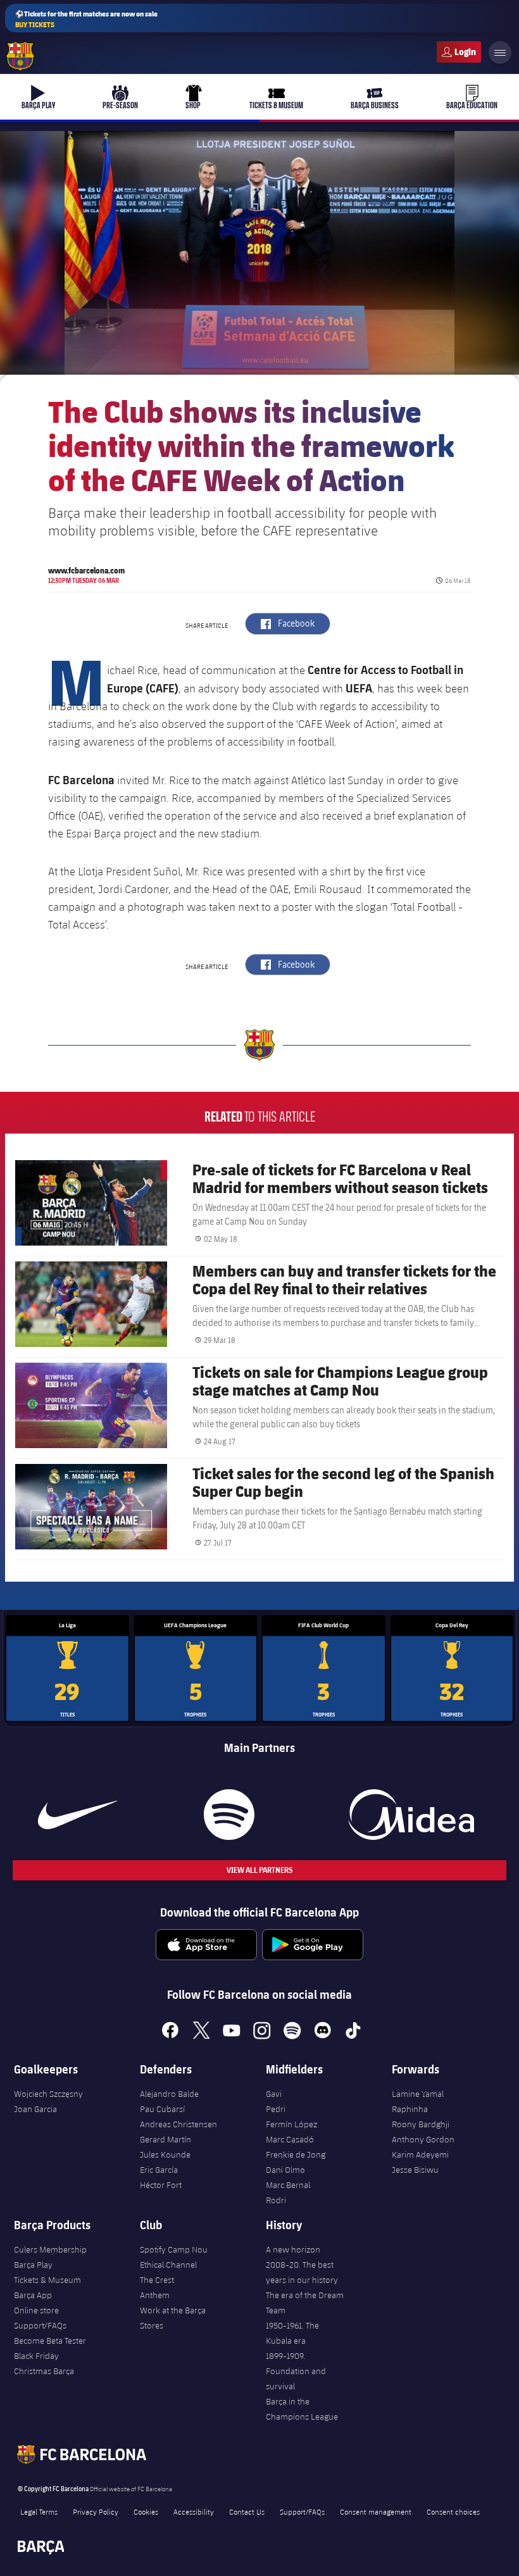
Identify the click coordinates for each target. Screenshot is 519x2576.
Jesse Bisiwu (415, 2170)
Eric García (159, 2170)
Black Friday (36, 2356)
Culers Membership (50, 2249)
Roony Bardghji (421, 2124)
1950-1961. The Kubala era (292, 2333)
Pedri (276, 2109)
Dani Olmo (285, 2170)
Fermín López (291, 2124)
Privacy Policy (96, 2511)
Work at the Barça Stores (173, 2318)
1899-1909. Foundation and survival (296, 2371)
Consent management (376, 2511)
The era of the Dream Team (305, 2303)
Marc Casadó (290, 2139)
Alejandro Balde (169, 2094)
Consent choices (453, 2511)
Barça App (33, 2295)
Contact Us (247, 2511)
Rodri (276, 2200)
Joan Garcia (35, 2109)
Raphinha (410, 2109)
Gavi (274, 2094)
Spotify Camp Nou (174, 2249)
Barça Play (33, 2265)
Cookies (146, 2511)
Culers (459, 52)
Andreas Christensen (178, 2124)
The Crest (157, 2280)
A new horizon (293, 2249)
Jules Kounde (165, 2154)
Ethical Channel (168, 2265)
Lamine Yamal (418, 2094)
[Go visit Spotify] (229, 1815)
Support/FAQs (40, 2325)
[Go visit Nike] (78, 1815)
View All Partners (259, 1870)
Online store (36, 2310)
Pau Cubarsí (162, 2109)
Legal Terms (39, 2511)
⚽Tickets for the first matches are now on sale (86, 19)
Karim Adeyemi (420, 2154)
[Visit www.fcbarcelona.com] (20, 56)
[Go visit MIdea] (411, 1815)
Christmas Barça (44, 2371)
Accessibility (194, 2511)
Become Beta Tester (50, 2341)
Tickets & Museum (47, 2280)
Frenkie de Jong (296, 2154)
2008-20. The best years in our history (302, 2272)
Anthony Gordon (423, 2139)
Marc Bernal (288, 2185)
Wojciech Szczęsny (48, 2094)
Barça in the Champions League (302, 2409)
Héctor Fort (161, 2185)
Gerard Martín (166, 2139)
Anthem (155, 2295)
